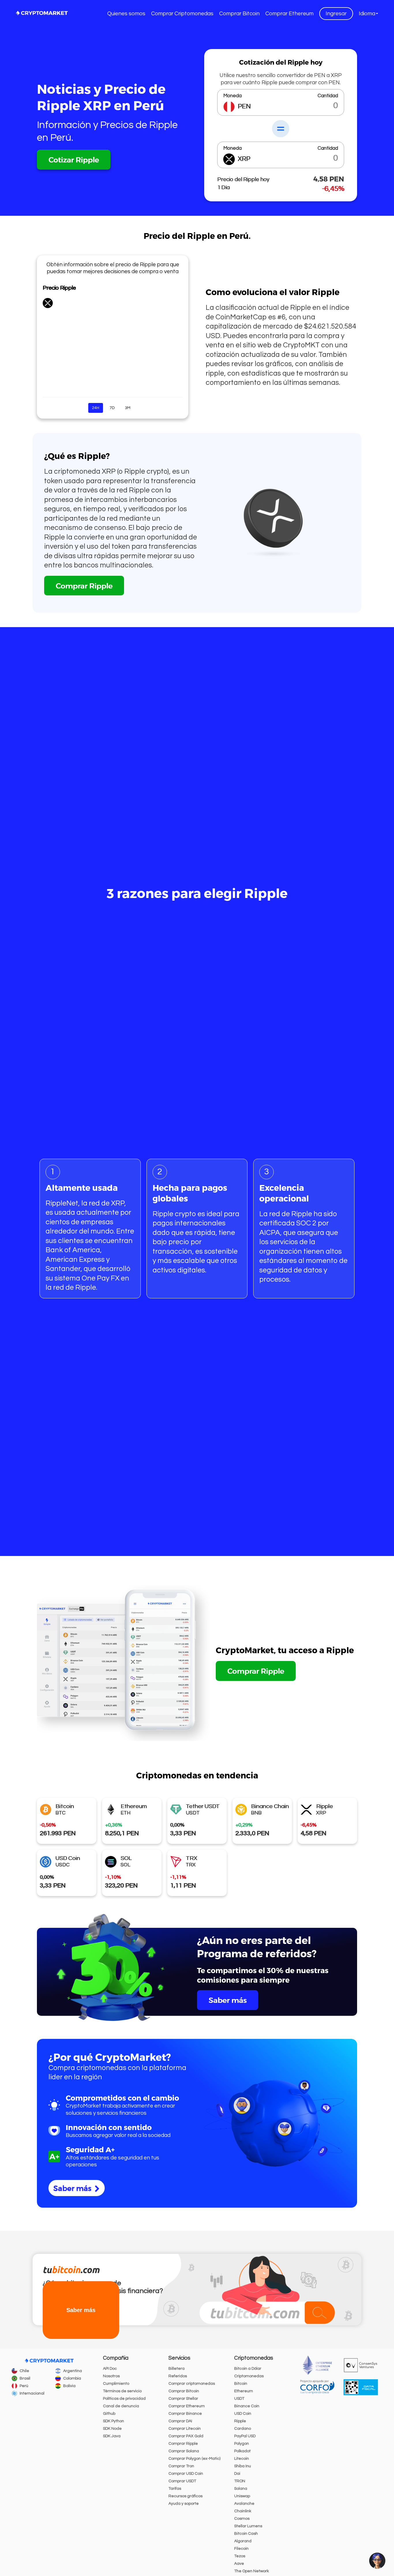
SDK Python (113, 2421)
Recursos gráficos (185, 2496)
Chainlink (243, 2511)
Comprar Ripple (84, 586)
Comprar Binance (185, 2414)
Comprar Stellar (183, 2399)
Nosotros (111, 2376)
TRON (240, 2481)
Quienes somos (126, 14)
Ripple (240, 2421)
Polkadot (242, 2451)
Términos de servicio (122, 2391)
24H (96, 408)
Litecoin (242, 2459)
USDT (239, 2399)
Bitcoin (241, 2384)
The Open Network (252, 2571)
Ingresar (336, 14)
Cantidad (328, 96)
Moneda (232, 96)
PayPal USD (245, 2436)
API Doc (110, 2369)
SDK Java (112, 2436)
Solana (241, 2489)
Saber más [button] (81, 2310)
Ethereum (244, 2391)
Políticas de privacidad (124, 2399)
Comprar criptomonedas (192, 2384)
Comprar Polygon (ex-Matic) (194, 2459)
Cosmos (242, 2519)
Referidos (178, 2376)
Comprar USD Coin (186, 2474)
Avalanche (244, 2504)
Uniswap (242, 2496)
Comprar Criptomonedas (182, 14)
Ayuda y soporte (184, 2504)
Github (109, 2414)
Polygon (242, 2444)
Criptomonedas (249, 2376)
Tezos (240, 2556)
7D (112, 408)
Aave (239, 2564)
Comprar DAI (180, 2421)
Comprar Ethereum (289, 14)
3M (128, 408)
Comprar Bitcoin (239, 14)
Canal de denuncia (121, 2406)
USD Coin (243, 2414)
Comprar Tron (181, 2466)
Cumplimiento (116, 2384)
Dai (237, 2474)
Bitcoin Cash (246, 2534)
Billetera (177, 2369)
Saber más (228, 2000)
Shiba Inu (243, 2466)
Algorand (243, 2541)
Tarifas (175, 2489)
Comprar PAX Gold (186, 2436)
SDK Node (112, 2429)
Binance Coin (247, 2406)
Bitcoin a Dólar (248, 2369)
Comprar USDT (182, 2481)
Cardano (243, 2429)
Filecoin (241, 2549)
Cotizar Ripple (74, 160)
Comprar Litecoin (185, 2429)
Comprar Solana (184, 2451)
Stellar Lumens (248, 2526)
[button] (368, 14)
